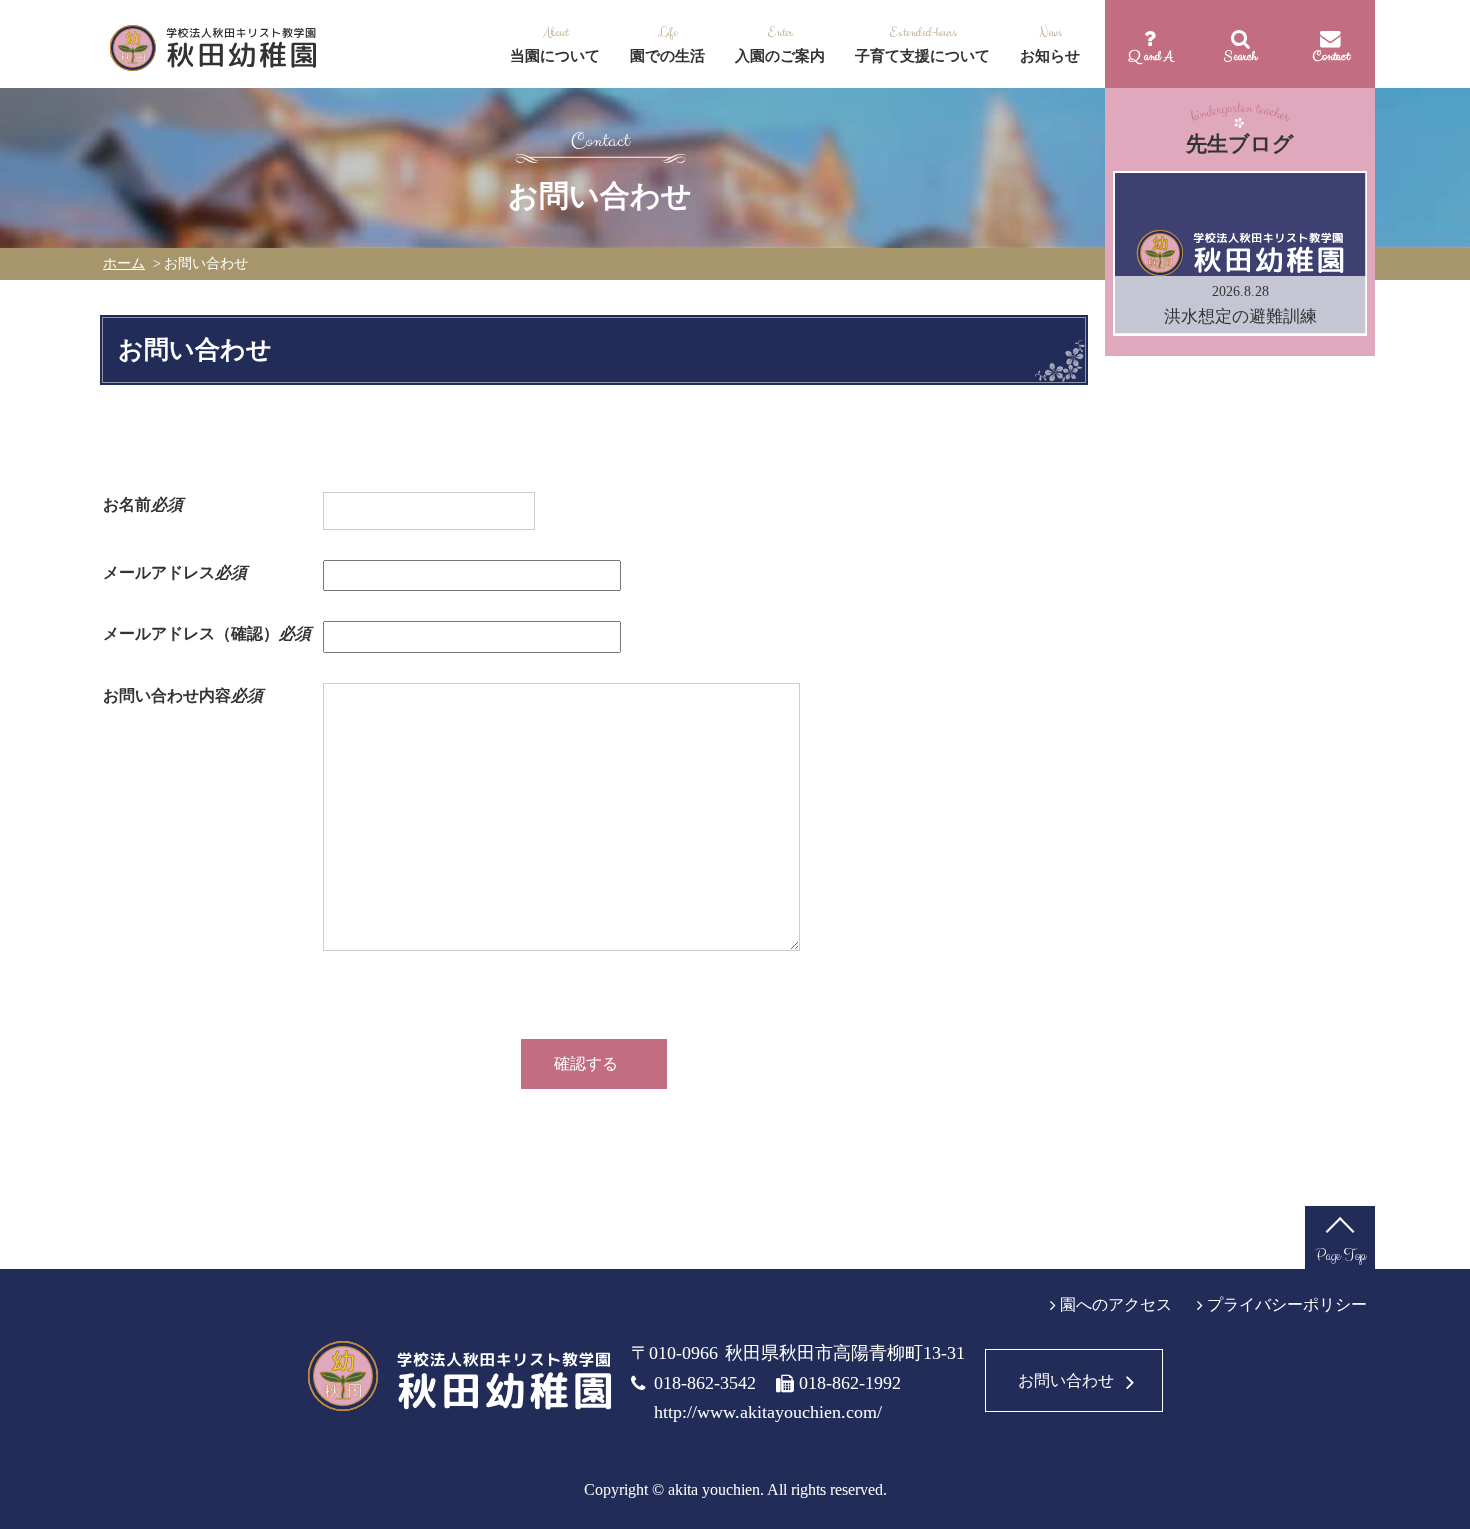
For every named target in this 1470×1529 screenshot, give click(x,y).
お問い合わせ (1066, 1380)
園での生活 (667, 56)
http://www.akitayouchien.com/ (768, 1412)
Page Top (1340, 1255)
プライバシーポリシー (1287, 1304)
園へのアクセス (1116, 1304)
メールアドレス (175, 572)
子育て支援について (922, 56)
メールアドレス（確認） (207, 633)
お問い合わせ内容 (183, 695)
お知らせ (1050, 56)
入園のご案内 (780, 56)
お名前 (143, 504)
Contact (1330, 56)
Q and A (1150, 56)
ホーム (124, 263)
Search (1240, 56)
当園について (555, 56)
